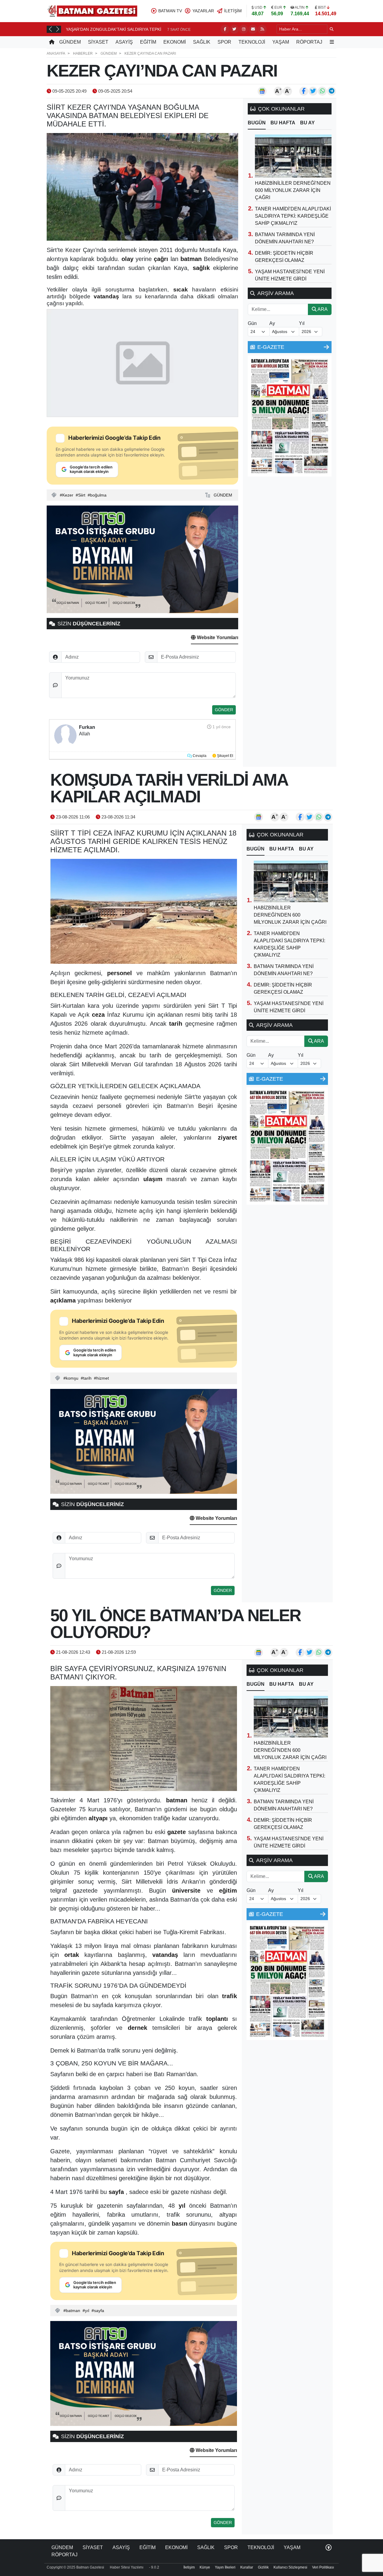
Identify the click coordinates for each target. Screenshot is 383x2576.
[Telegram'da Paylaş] (332, 91)
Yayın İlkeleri (225, 2567)
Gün (252, 323)
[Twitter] (234, 29)
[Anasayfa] (52, 42)
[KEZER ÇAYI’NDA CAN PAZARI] (142, 187)
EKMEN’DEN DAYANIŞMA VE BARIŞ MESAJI (108, 29)
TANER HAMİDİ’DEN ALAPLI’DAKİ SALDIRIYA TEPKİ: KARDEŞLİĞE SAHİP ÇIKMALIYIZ (293, 216)
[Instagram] (244, 29)
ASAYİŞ (124, 42)
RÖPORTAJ (309, 42)
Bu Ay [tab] (307, 123)
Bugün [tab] (257, 123)
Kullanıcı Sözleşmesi (290, 2567)
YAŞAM (281, 42)
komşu (72, 1378)
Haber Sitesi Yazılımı (127, 2567)
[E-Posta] (253, 29)
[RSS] (262, 29)
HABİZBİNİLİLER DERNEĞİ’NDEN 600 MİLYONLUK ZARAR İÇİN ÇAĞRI (293, 190)
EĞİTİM (148, 42)
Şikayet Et (225, 756)
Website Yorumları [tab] (217, 637)
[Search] (332, 29)
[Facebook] (225, 29)
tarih (87, 1378)
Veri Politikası (323, 2567)
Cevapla (199, 756)
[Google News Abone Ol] (262, 91)
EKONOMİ (175, 42)
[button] (50, 29)
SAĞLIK (202, 42)
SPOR (224, 42)
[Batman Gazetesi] (92, 11)
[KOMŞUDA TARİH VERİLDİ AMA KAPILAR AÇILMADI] (144, 911)
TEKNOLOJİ (252, 42)
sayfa (99, 2311)
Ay (272, 323)
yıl (87, 2311)
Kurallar (247, 2567)
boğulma (98, 495)
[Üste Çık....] (329, 2547)
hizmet (103, 1378)
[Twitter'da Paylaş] (313, 91)
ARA (322, 309)
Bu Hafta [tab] (283, 123)
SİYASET (98, 42)
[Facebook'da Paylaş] (304, 91)
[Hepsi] (326, 347)
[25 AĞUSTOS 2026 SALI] (290, 416)
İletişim (189, 2567)
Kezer (68, 495)
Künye (205, 2567)
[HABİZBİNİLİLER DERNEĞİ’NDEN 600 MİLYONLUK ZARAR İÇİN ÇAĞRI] (293, 156)
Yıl (302, 323)
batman (73, 2311)
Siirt (82, 495)
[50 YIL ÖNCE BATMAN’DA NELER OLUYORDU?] (144, 1739)
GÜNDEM (70, 42)
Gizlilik (263, 2567)
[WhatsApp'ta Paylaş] (322, 91)
